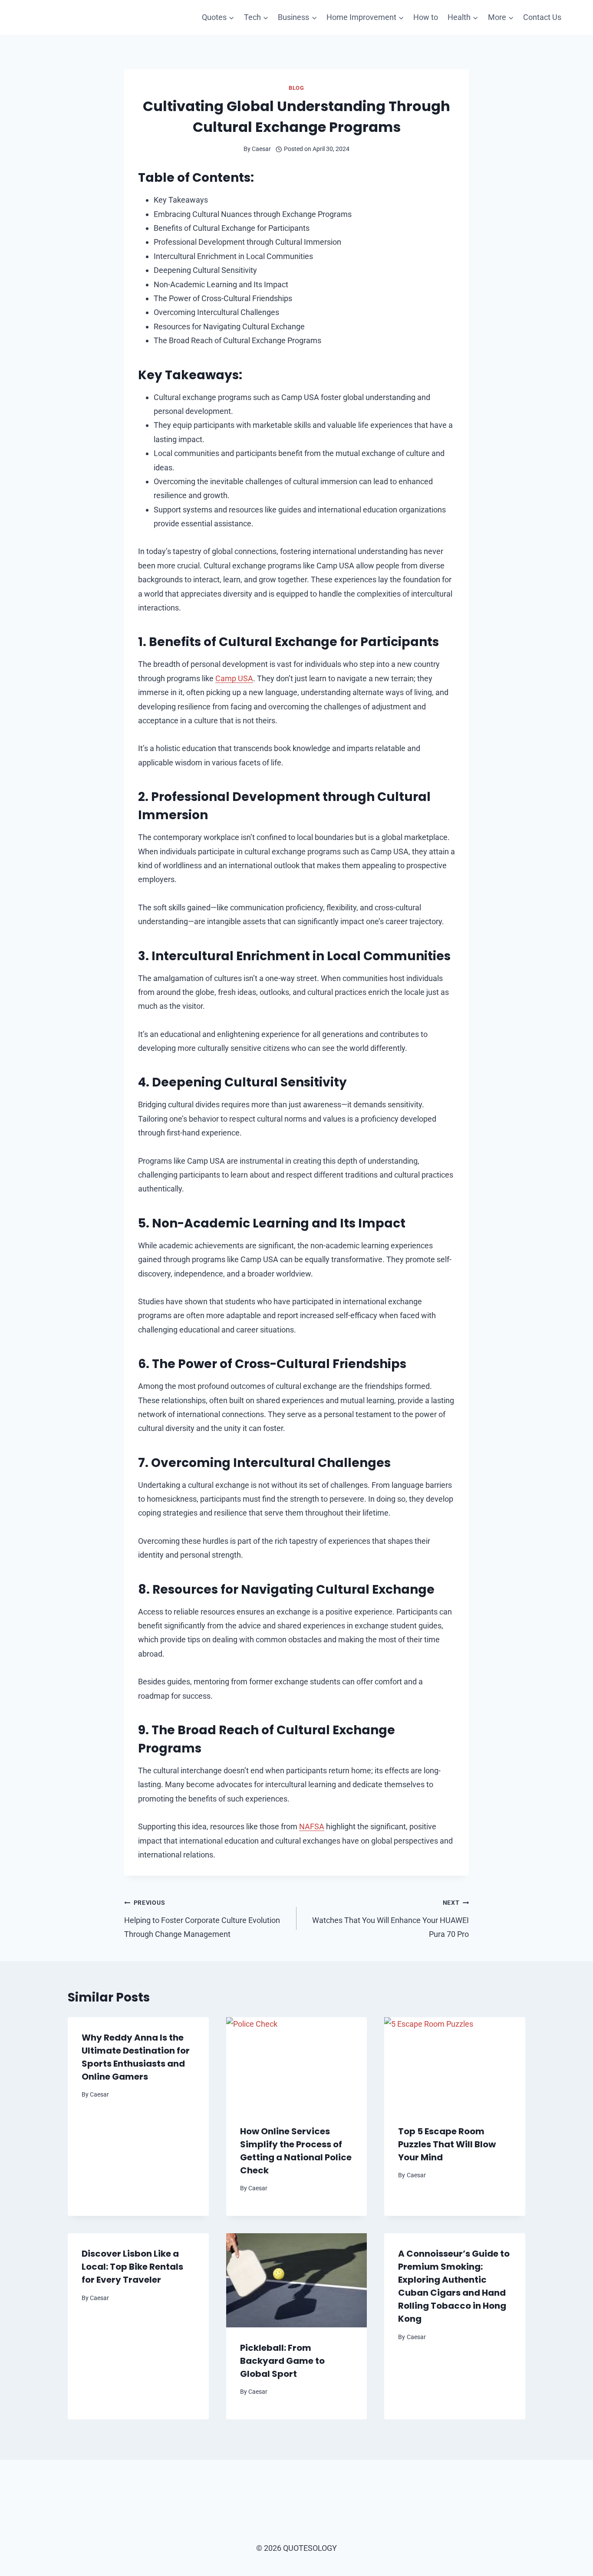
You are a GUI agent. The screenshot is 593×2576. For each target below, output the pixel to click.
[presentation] (297, 2064)
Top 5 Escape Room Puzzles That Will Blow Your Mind (447, 2144)
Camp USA (234, 678)
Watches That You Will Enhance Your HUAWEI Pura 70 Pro (390, 1919)
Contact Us (542, 17)
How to (426, 17)
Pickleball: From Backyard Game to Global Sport (282, 2361)
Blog (296, 88)
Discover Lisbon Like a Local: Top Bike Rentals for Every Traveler (132, 2267)
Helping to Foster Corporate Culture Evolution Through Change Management (202, 1919)
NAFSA (312, 1826)
